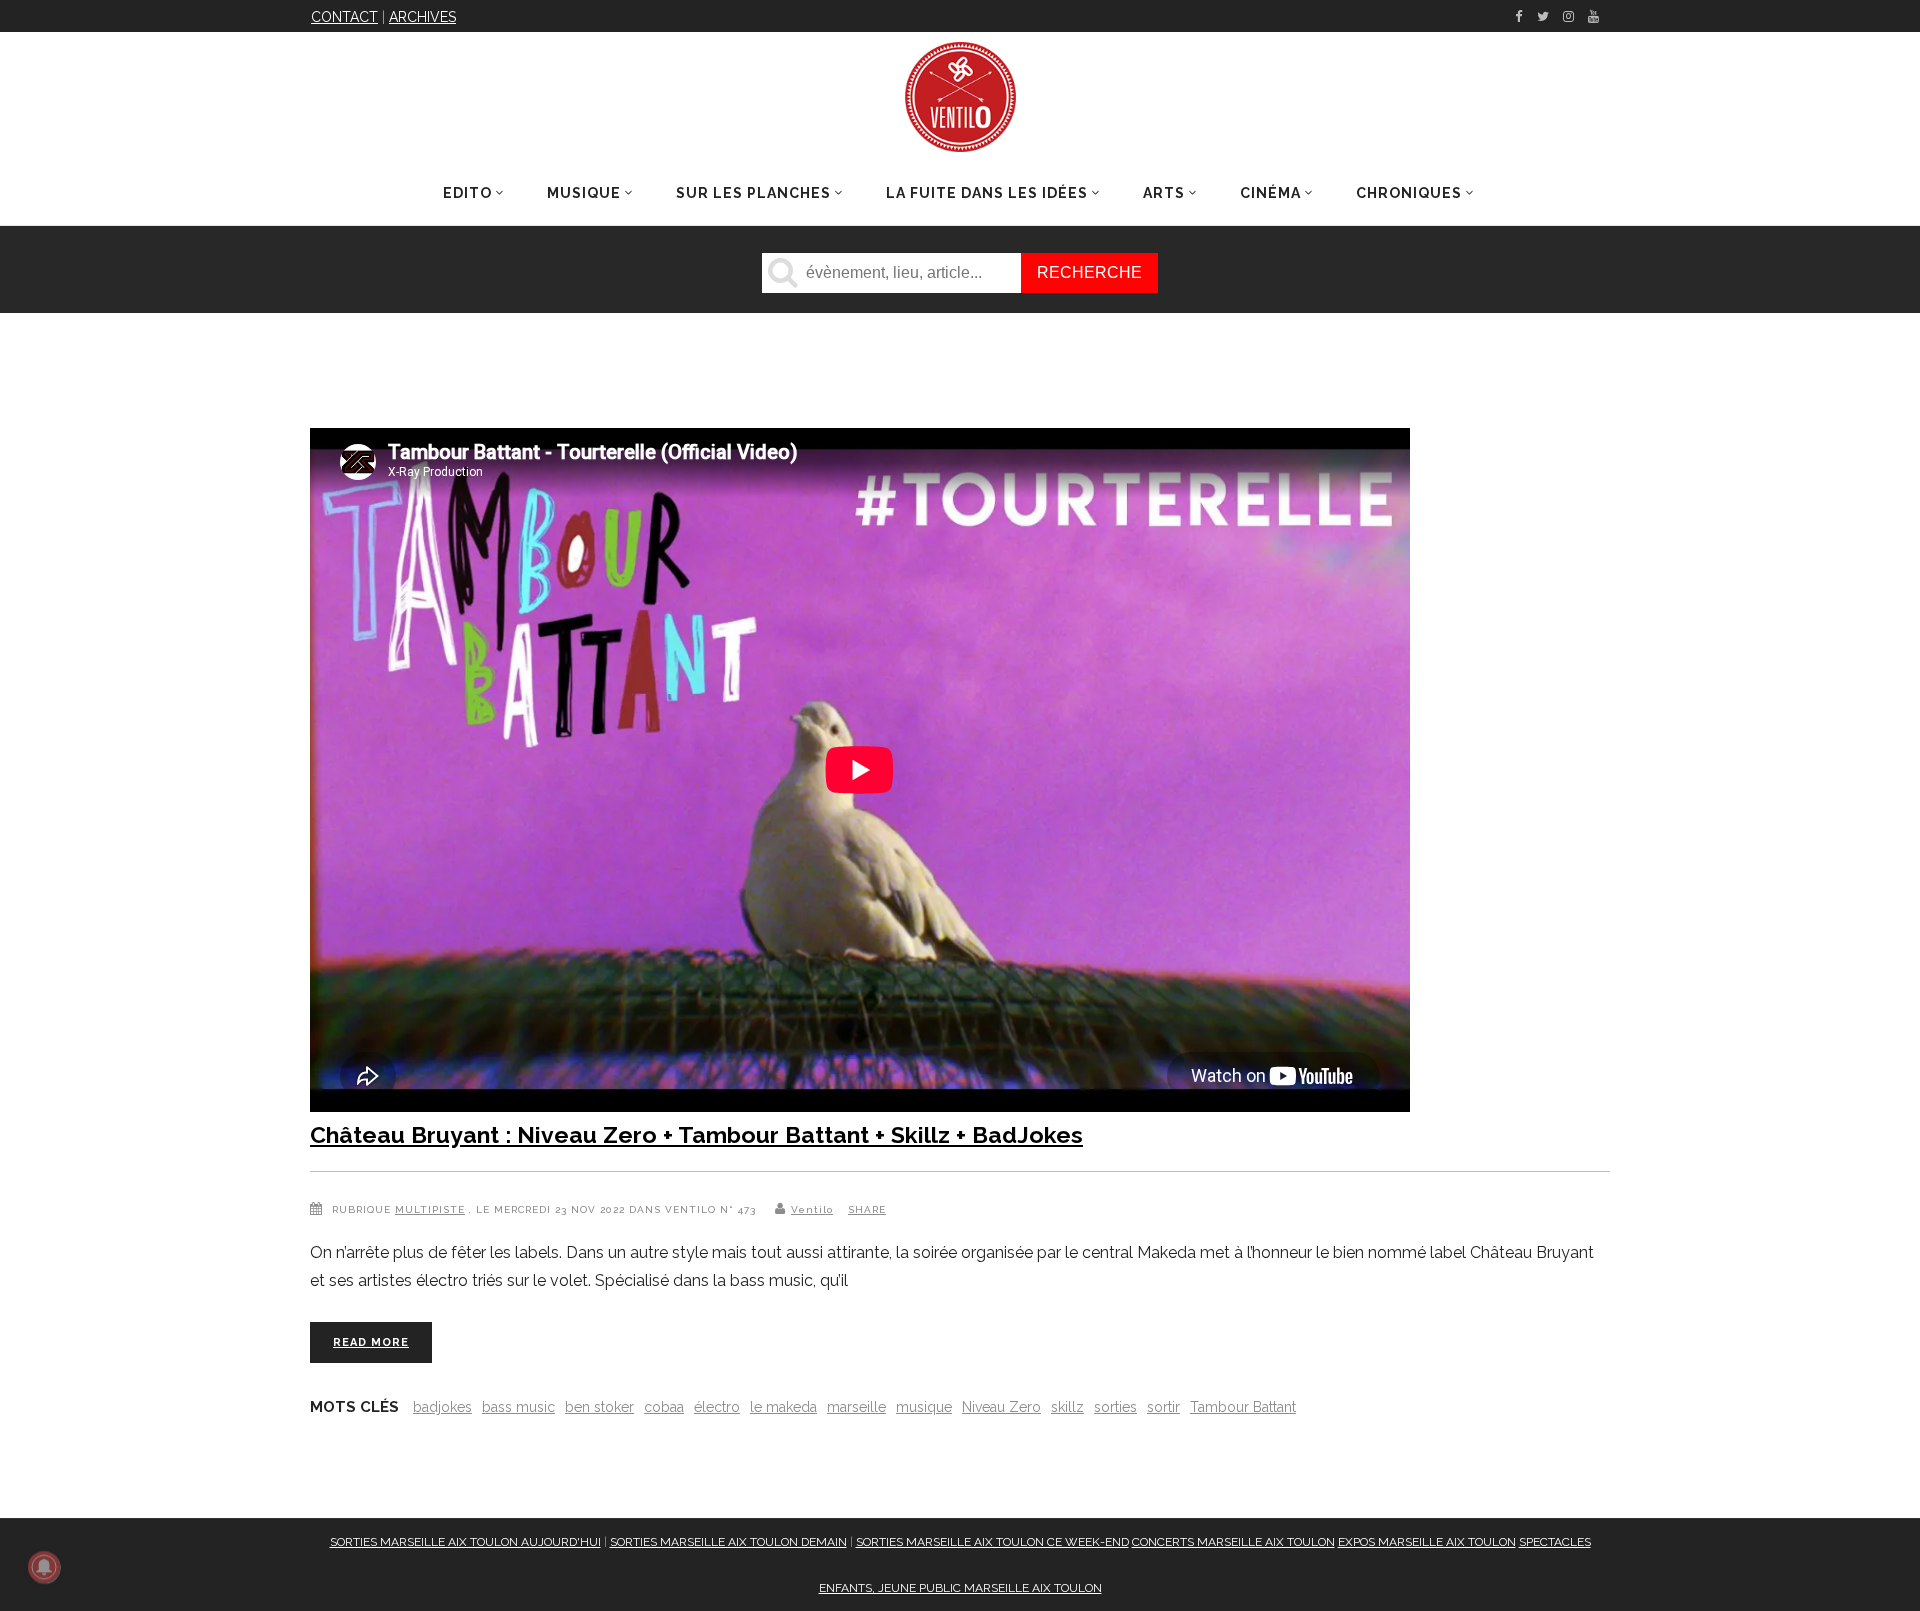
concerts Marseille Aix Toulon (1233, 1542)
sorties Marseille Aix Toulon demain (728, 1542)
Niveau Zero (1001, 1407)
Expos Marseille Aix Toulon (1427, 1542)
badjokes (442, 1407)
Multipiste (430, 1209)
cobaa (664, 1407)
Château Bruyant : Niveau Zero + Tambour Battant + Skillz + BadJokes (696, 1134)
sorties (1115, 1407)
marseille (856, 1407)
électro (717, 1407)
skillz (1067, 1407)
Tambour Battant (1243, 1407)
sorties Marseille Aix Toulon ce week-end (992, 1542)
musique (924, 1407)
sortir (1163, 1407)
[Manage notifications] (44, 1567)
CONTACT (344, 17)
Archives (422, 17)
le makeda (783, 1407)
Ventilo (812, 1209)
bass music (518, 1407)
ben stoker (599, 1407)
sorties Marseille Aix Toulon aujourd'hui (465, 1542)
